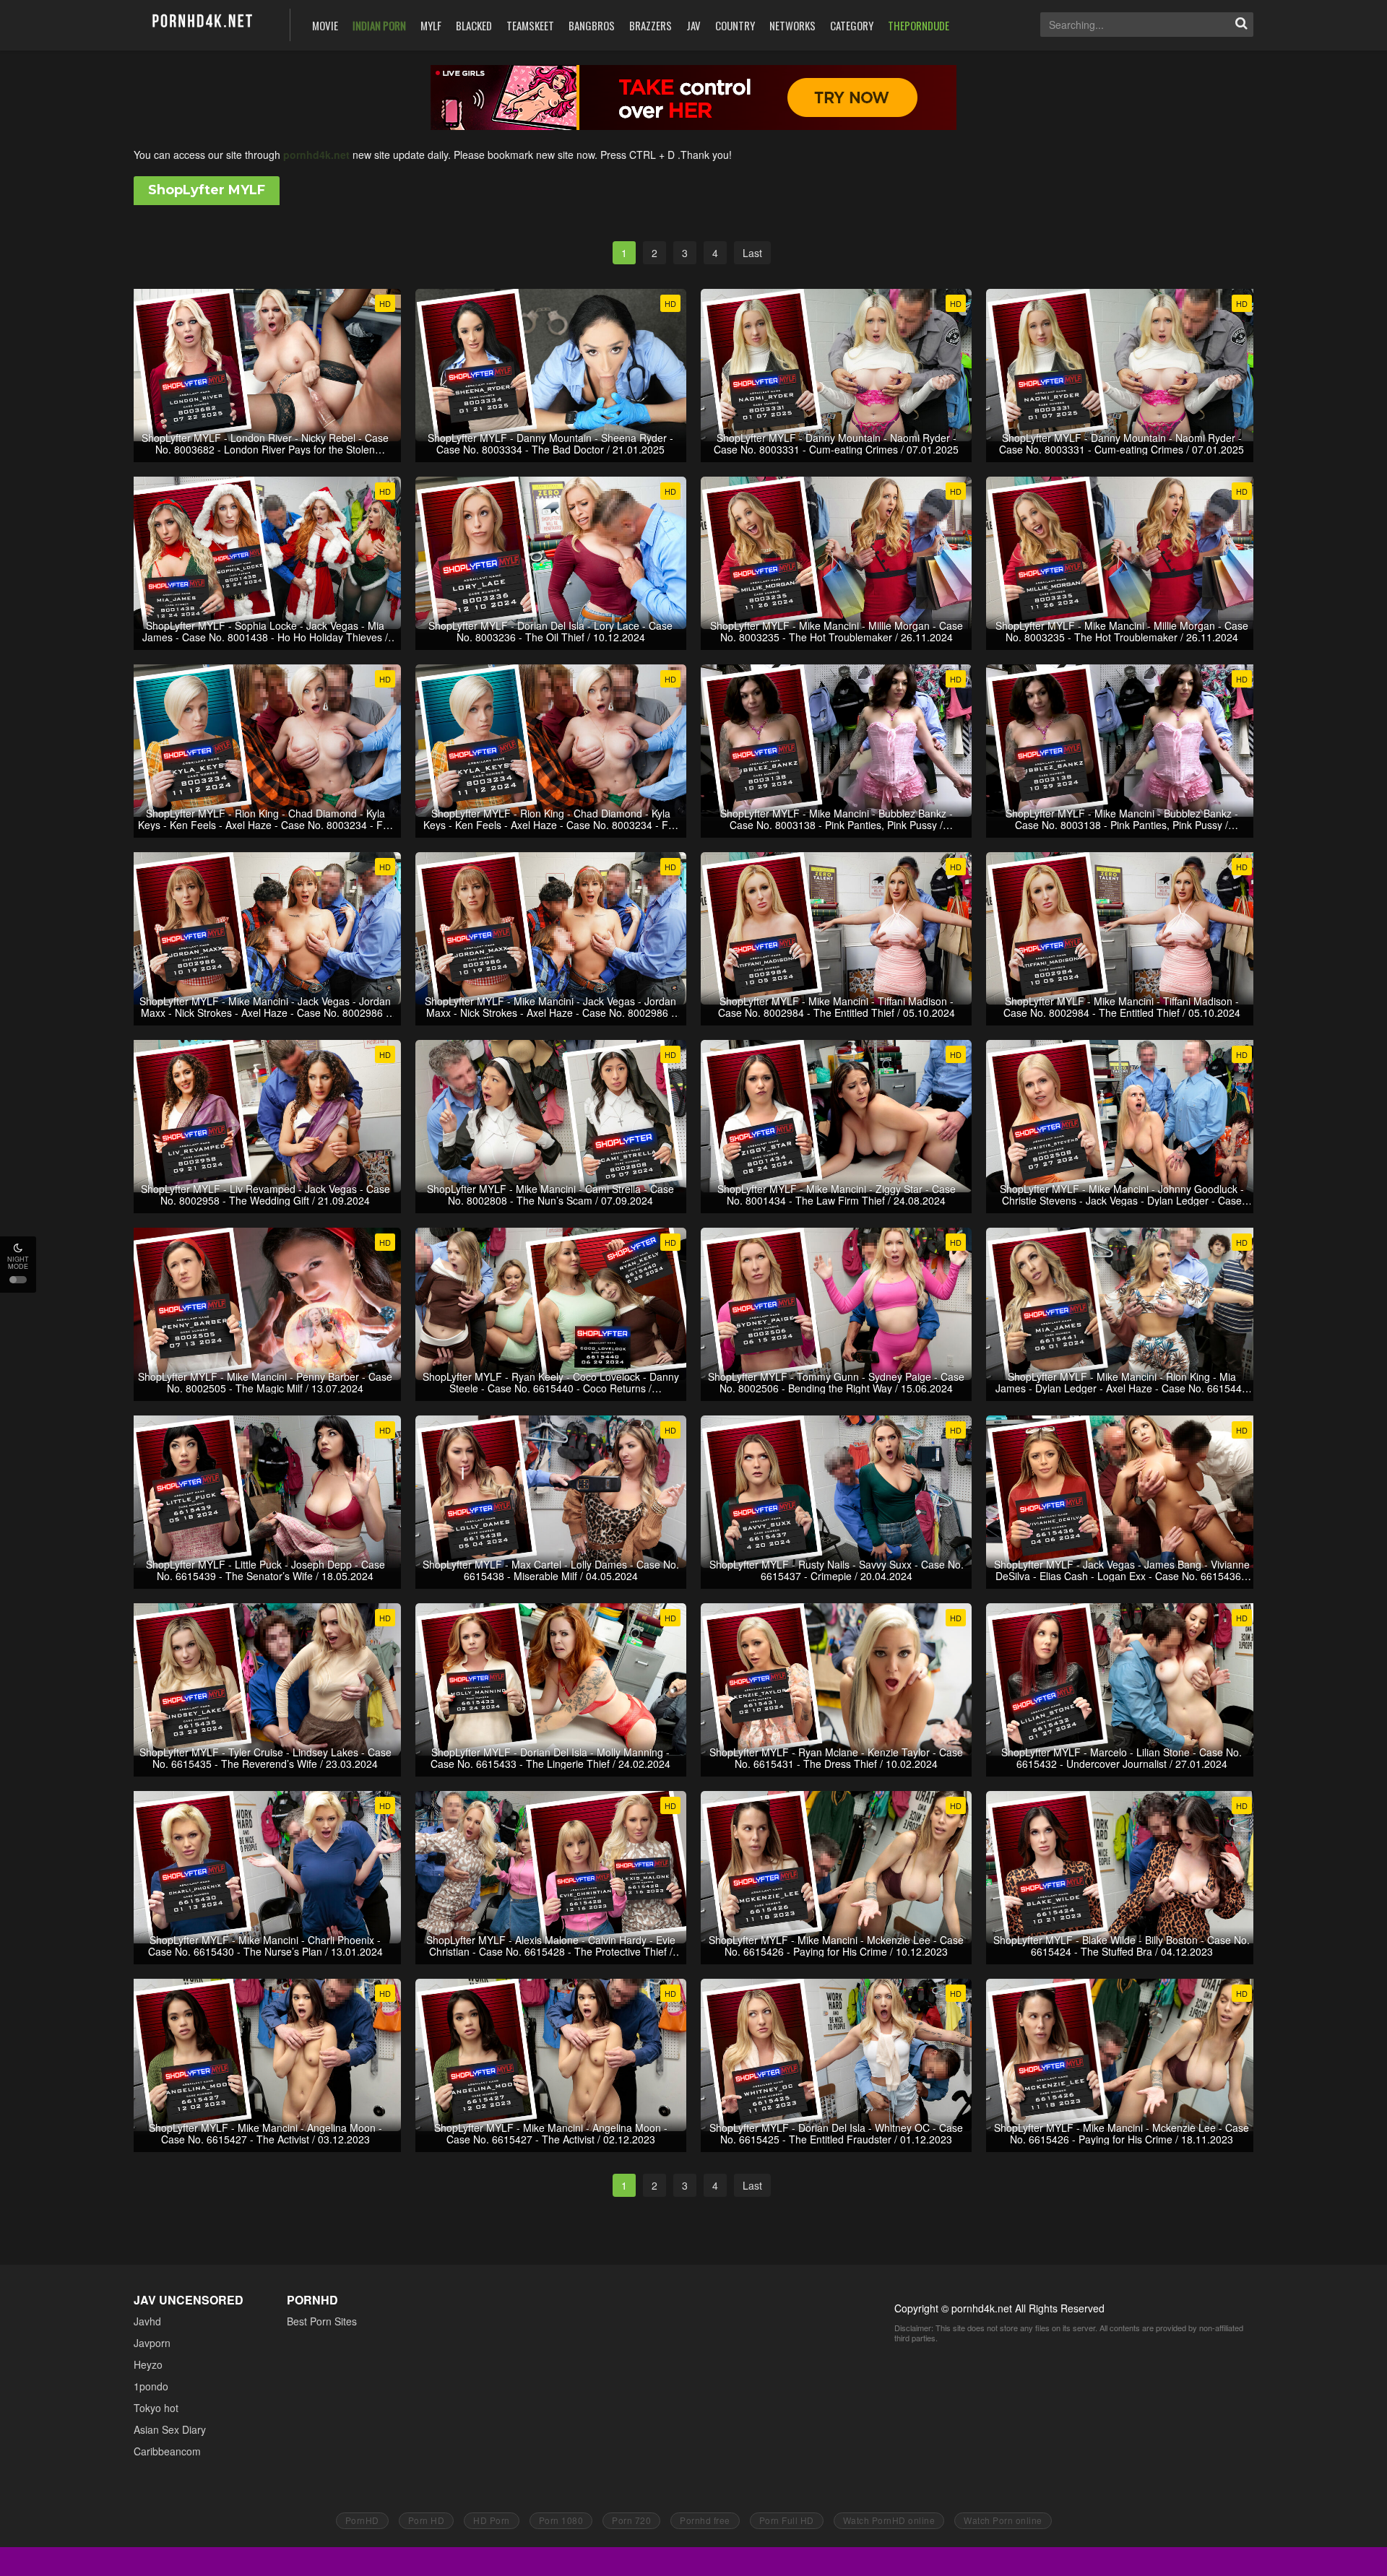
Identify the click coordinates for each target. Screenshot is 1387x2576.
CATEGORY (852, 25)
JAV (693, 25)
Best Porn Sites (322, 2321)
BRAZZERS (651, 25)
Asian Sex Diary (170, 2429)
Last (752, 253)
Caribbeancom (167, 2451)
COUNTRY (735, 25)
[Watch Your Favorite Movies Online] (201, 23)
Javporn (152, 2343)
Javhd (147, 2321)
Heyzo (148, 2364)
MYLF (431, 25)
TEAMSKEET (530, 25)
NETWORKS (792, 25)
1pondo (151, 2386)
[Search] (1241, 25)
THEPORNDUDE (919, 25)
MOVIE (325, 25)
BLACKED (474, 25)
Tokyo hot (156, 2408)
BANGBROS (592, 25)
